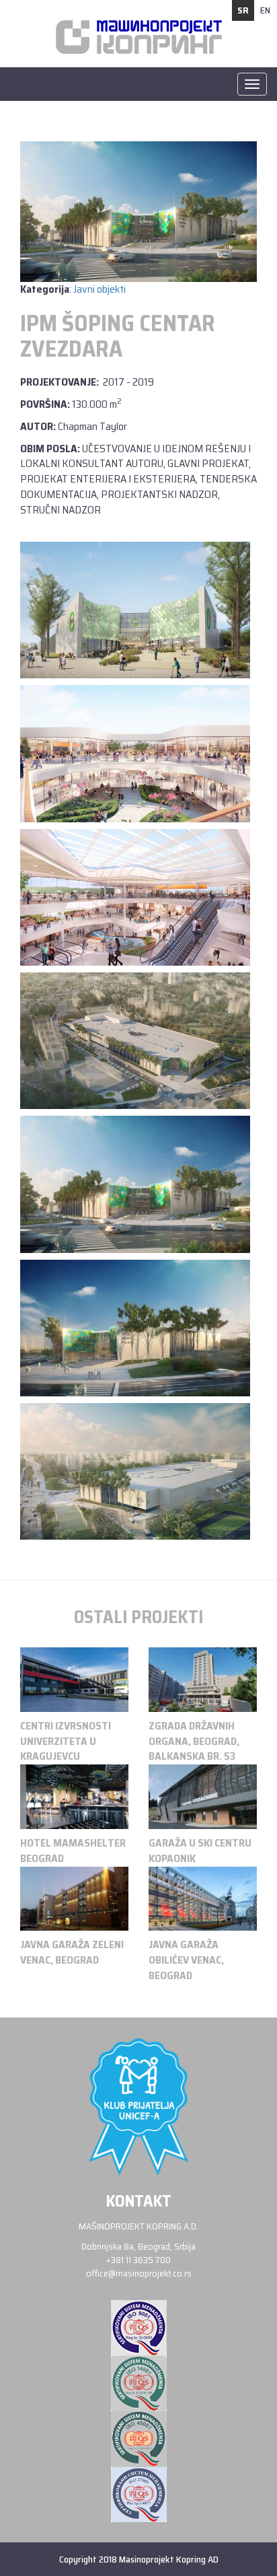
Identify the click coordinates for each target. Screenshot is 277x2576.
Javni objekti (100, 289)
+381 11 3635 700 (138, 2260)
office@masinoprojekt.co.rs (139, 2273)
